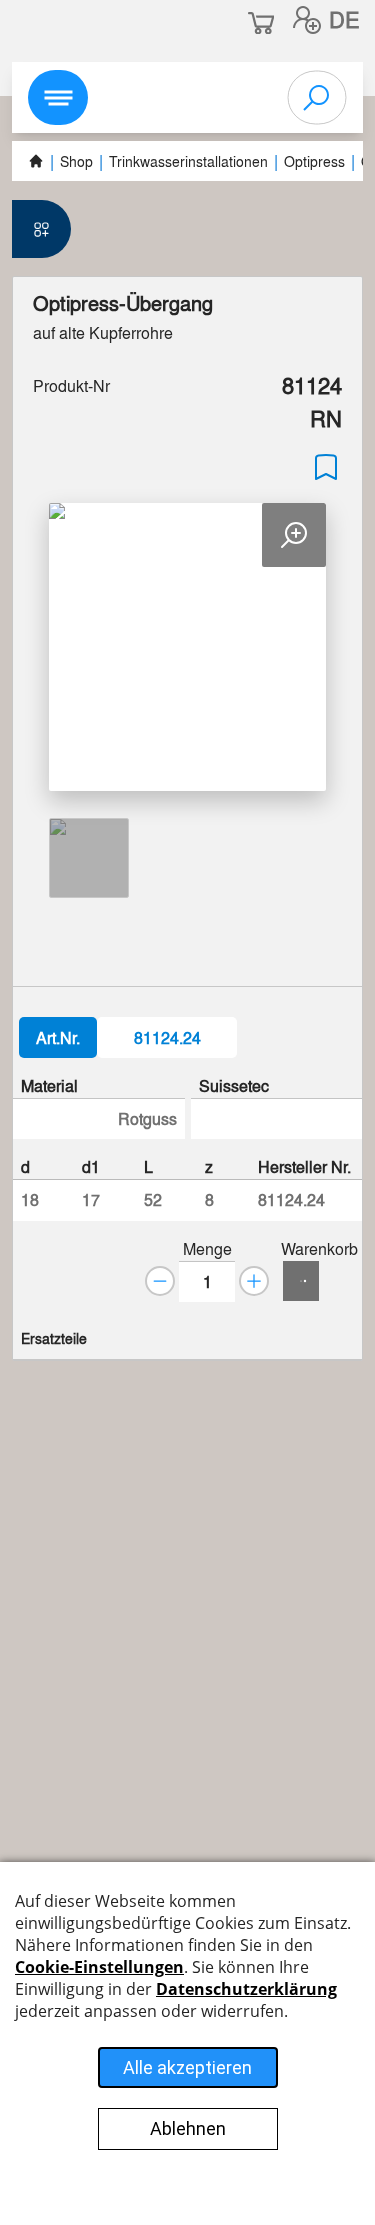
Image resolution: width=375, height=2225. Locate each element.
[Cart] (301, 1281)
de (344, 19)
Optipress (314, 161)
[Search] (317, 98)
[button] (307, 20)
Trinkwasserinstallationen (188, 161)
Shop (76, 161)
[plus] (254, 1281)
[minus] (160, 1281)
